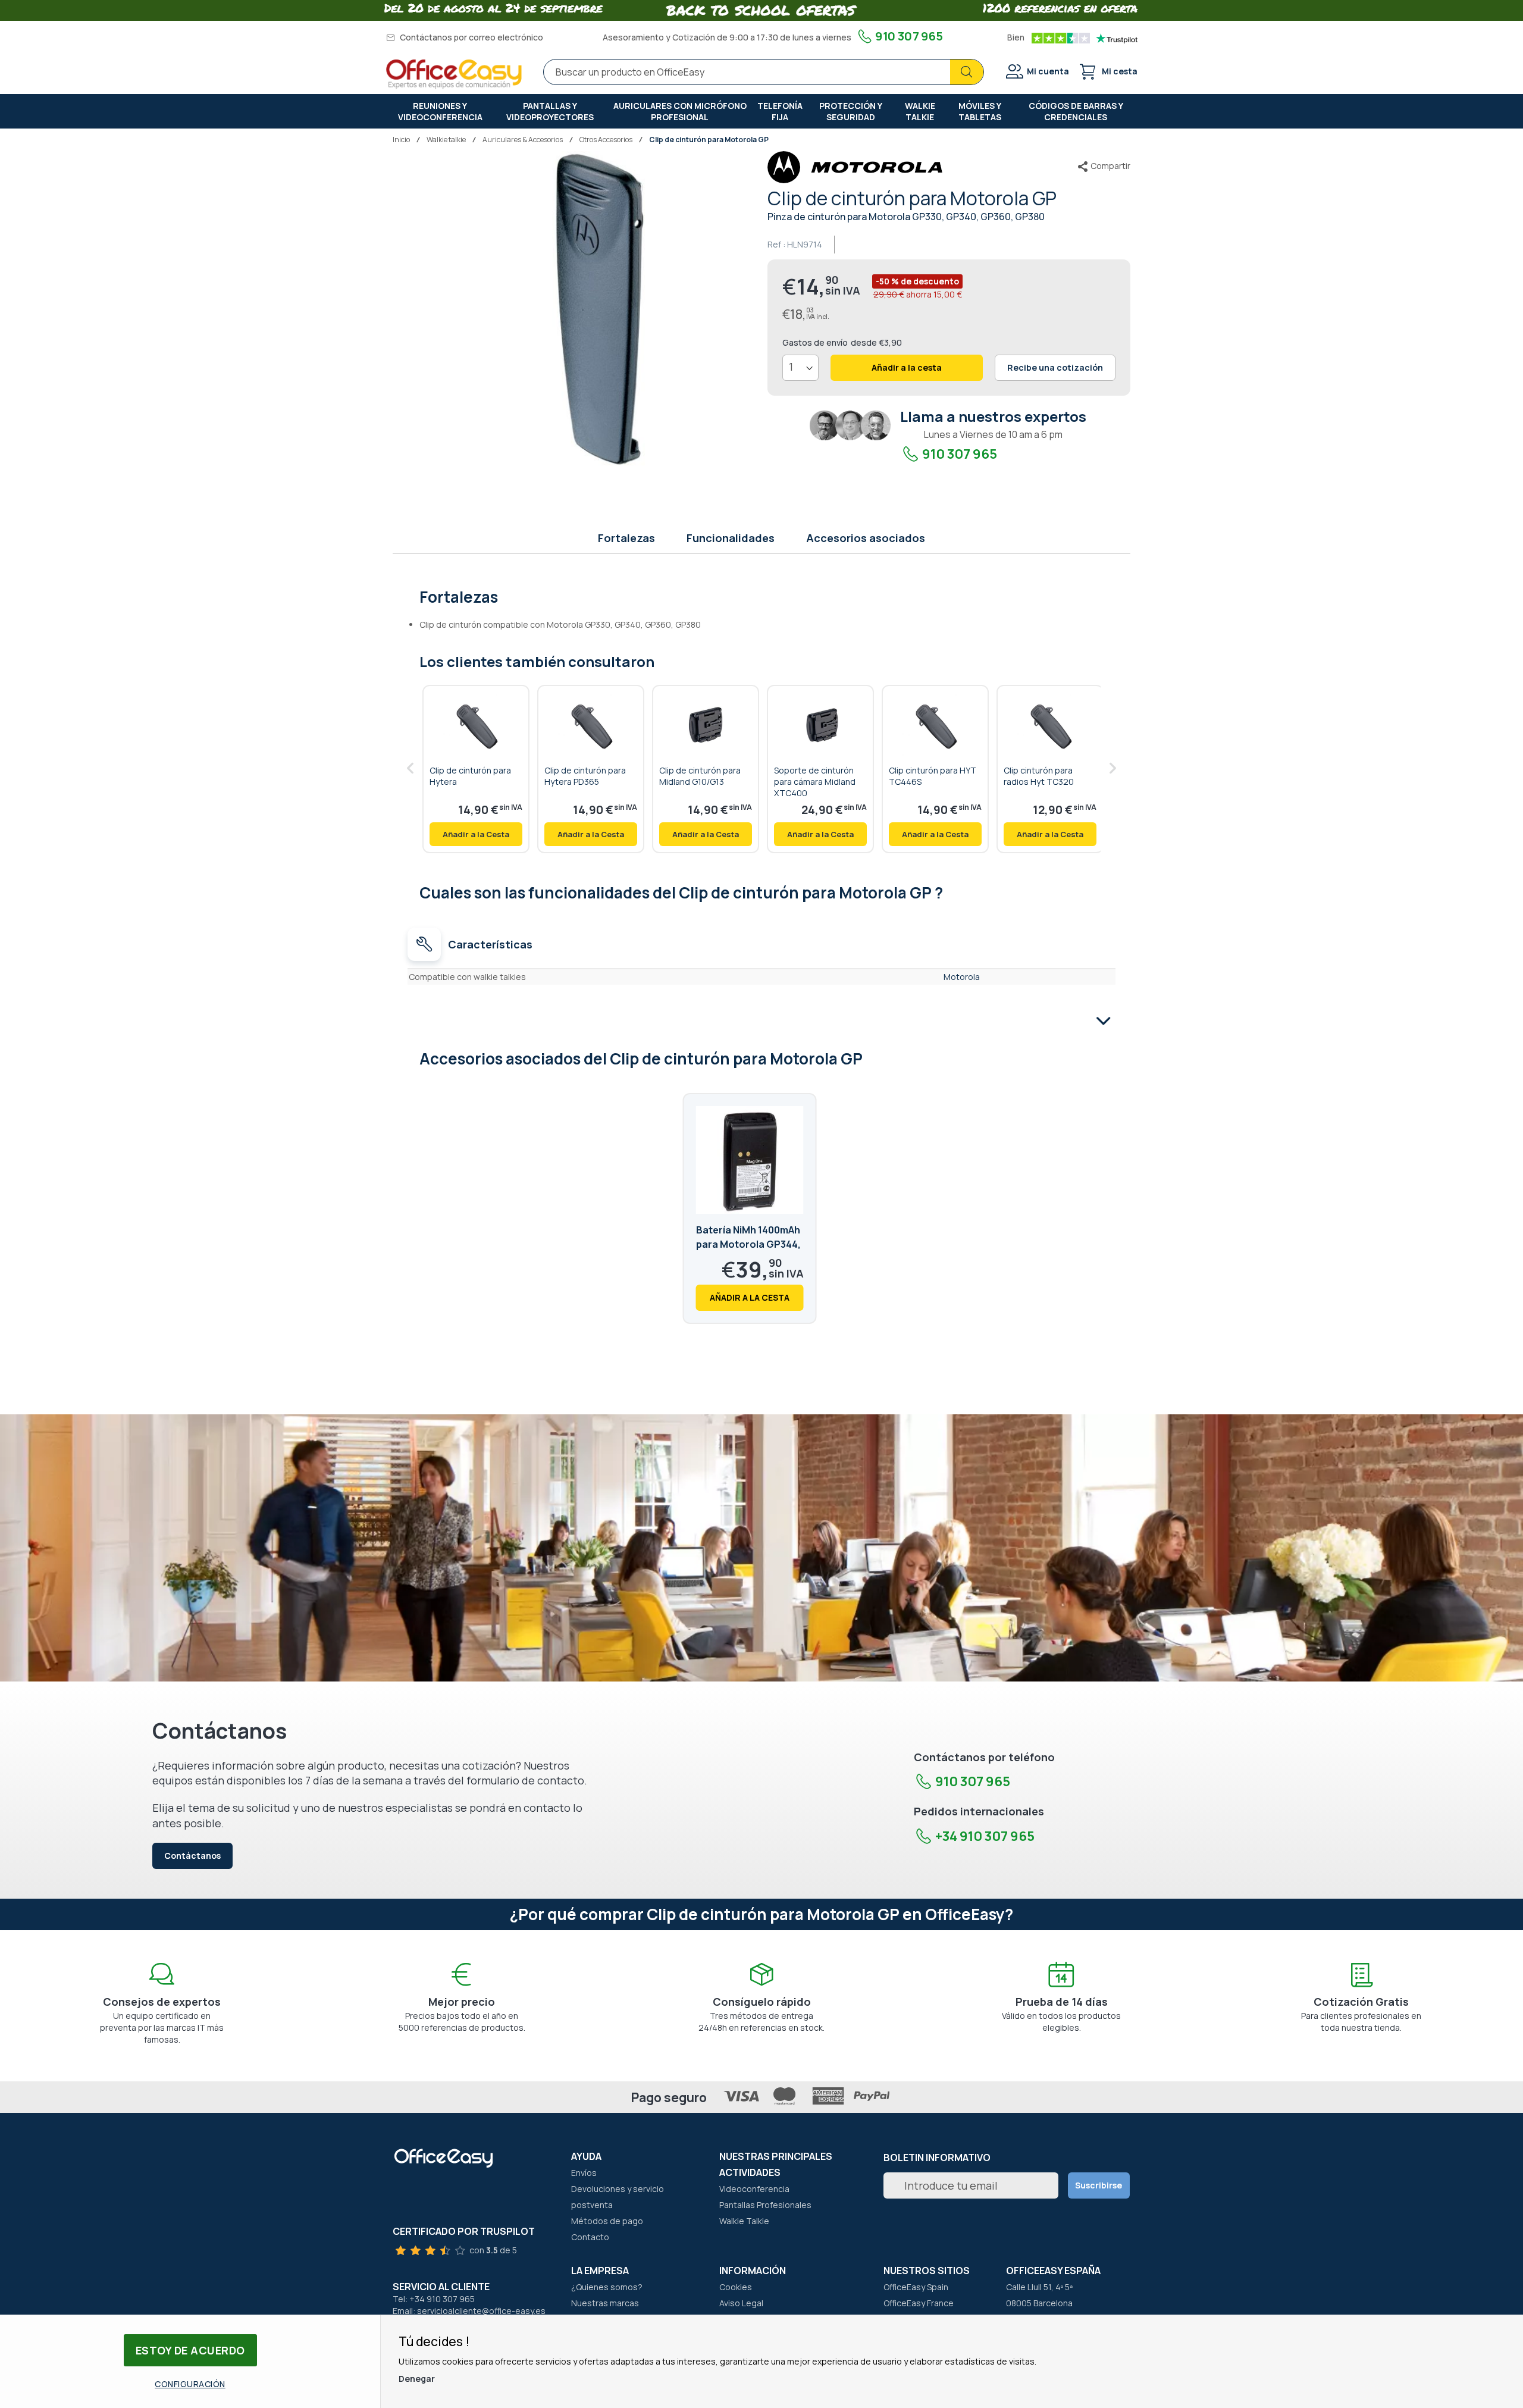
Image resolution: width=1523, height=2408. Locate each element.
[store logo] (454, 74)
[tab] (762, 596)
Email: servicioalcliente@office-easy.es (469, 2311)
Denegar (417, 2379)
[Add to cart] (476, 834)
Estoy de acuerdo (190, 2350)
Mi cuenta (1048, 71)
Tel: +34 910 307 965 (434, 2299)
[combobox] (764, 72)
